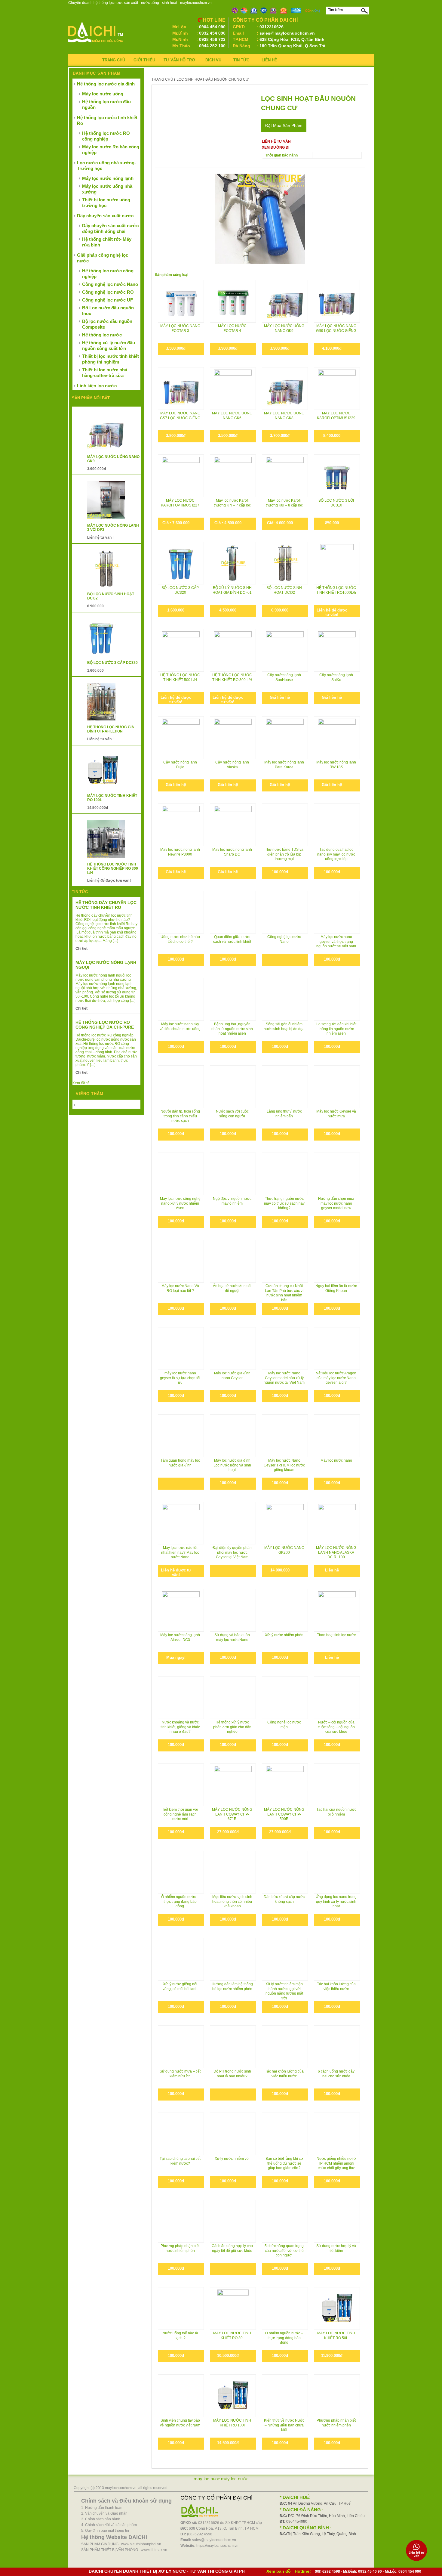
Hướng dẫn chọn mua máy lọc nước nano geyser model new (336, 1203)
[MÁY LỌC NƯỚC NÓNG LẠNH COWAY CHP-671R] (233, 1785)
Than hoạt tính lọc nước (336, 1635)
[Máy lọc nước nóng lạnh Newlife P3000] (181, 825)
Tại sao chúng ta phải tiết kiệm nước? (180, 2161)
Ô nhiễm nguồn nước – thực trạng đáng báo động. (180, 1901)
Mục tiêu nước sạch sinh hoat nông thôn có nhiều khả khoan (232, 1901)
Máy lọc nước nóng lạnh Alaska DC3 (180, 1637)
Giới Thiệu (144, 60)
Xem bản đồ (279, 2571)
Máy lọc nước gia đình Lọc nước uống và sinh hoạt (232, 1465)
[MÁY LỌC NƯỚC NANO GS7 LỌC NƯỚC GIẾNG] (181, 388)
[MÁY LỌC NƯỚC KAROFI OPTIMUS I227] (181, 476)
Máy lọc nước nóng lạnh (108, 178)
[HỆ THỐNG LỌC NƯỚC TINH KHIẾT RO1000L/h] (337, 563)
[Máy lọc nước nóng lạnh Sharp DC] (233, 825)
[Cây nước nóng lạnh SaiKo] (337, 650)
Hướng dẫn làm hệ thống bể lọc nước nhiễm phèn (232, 1986)
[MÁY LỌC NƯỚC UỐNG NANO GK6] (233, 388)
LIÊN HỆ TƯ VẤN (276, 141)
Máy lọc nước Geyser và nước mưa (336, 1114)
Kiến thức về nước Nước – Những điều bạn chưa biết (284, 2425)
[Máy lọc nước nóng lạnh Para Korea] (285, 737)
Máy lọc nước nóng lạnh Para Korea (284, 765)
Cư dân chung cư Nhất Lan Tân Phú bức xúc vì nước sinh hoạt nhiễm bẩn (284, 1293)
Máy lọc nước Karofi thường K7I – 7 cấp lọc (232, 503)
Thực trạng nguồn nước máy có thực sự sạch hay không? (284, 1203)
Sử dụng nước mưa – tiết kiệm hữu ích (180, 2074)
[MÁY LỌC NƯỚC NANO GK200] (285, 1523)
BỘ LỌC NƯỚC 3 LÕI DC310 (336, 503)
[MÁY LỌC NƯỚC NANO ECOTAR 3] (181, 301)
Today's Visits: (88, 1105)
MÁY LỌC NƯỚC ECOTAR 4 (232, 328)
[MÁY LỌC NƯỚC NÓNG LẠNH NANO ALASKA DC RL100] (337, 1523)
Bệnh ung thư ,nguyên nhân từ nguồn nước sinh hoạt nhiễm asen (232, 1029)
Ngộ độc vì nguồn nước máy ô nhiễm (232, 1201)
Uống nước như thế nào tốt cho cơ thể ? (180, 939)
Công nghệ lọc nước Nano (284, 939)
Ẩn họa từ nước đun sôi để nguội (232, 1288)
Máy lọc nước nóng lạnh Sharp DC (232, 852)
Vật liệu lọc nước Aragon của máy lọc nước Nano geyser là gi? (336, 1378)
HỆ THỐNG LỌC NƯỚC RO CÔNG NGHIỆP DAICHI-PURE (105, 1025)
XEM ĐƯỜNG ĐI (276, 147)
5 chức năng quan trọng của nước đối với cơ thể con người (284, 2251)
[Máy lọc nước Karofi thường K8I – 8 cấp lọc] (285, 476)
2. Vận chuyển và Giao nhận (104, 2513)
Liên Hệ (269, 60)
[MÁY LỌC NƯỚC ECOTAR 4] (233, 301)
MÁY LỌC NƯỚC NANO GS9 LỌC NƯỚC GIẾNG (336, 328)
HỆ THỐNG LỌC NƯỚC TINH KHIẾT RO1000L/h (336, 590)
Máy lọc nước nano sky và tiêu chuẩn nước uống (180, 1026)
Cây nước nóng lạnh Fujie (180, 765)
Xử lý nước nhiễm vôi (232, 2159)
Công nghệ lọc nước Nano (110, 284)
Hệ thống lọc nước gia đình (106, 84)
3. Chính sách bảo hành (101, 2519)
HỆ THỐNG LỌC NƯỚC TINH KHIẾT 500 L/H (180, 677)
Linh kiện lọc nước (97, 386)
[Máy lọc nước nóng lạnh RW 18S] (337, 737)
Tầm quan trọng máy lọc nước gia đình (180, 1463)
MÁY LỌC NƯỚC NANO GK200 (284, 1550)
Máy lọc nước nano (336, 1460)
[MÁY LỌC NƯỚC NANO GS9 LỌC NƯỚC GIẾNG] (337, 301)
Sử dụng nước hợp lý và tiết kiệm (336, 2248)
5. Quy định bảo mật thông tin (105, 2531)
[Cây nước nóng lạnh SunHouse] (285, 650)
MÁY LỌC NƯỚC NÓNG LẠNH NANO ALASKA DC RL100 (336, 1552)
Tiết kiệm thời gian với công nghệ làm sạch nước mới (180, 1814)
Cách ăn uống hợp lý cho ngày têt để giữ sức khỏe (232, 2248)
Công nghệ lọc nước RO (108, 292)
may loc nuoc (207, 2479)
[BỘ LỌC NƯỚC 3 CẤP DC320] (181, 563)
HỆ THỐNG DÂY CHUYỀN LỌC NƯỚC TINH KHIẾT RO (106, 905)
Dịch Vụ (213, 60)
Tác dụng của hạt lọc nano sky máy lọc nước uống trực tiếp (336, 854)
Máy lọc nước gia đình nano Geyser (232, 1376)
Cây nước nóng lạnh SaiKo (336, 677)
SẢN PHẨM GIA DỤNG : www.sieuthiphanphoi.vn (121, 2544)
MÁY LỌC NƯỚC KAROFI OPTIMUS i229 (336, 416)
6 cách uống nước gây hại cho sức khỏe (336, 2074)
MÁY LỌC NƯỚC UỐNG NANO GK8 (284, 416)
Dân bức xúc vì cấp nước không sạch (284, 1899)
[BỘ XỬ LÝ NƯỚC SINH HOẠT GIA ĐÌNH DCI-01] (233, 563)
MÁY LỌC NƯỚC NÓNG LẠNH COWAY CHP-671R (232, 1814)
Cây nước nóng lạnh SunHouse (284, 677)
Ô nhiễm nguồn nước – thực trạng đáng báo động (284, 2338)
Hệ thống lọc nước (102, 335)
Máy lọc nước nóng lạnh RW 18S (336, 765)
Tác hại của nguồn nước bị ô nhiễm (336, 1812)
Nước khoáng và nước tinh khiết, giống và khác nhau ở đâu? (180, 1727)
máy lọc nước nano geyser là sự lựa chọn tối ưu (180, 1378)
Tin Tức (241, 60)
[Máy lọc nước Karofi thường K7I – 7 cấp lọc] (233, 476)
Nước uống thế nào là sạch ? (180, 2336)
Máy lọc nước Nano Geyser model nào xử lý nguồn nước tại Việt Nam (284, 1378)
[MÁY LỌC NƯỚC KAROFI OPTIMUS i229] (337, 388)
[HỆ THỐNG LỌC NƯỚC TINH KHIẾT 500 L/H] (181, 650)
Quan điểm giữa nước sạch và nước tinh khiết (232, 939)
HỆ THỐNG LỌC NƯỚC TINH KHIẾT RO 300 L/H (232, 677)
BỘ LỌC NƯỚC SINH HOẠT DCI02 (284, 590)
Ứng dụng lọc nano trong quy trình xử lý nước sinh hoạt (336, 1901)
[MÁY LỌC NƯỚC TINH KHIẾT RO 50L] (337, 2308)
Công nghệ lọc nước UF (107, 300)
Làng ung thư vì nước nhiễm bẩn (284, 1114)
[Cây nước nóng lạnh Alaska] (233, 737)
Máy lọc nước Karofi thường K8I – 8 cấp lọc (284, 503)
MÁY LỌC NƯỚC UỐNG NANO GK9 (284, 328)
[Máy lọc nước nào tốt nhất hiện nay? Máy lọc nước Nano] (181, 1517)
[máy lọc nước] (96, 44)
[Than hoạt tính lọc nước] (337, 1610)
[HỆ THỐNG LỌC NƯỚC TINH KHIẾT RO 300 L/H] (233, 642)
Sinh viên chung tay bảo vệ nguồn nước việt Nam (180, 2423)
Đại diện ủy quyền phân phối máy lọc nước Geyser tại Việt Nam (232, 1552)
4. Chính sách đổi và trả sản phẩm (109, 2525)
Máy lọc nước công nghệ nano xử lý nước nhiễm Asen (180, 1203)
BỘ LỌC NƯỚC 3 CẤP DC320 (180, 590)
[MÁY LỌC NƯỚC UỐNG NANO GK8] (285, 388)
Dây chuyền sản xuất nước (105, 216)
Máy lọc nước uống (103, 94)
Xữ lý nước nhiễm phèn (284, 1635)
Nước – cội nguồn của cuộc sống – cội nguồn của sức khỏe (336, 1727)
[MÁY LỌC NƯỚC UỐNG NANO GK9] (285, 301)
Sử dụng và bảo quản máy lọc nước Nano (232, 1637)
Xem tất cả (81, 1083)
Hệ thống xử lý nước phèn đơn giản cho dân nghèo (232, 1727)
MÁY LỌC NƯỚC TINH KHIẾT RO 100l (232, 2423)
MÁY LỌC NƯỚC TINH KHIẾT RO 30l (232, 2336)
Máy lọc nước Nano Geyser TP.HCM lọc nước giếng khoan (284, 1465)
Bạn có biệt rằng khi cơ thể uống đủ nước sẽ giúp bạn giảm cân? (284, 2163)
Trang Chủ (114, 60)
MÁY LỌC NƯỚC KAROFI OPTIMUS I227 (180, 503)
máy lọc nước (235, 2479)
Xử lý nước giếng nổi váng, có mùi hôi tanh (180, 1986)
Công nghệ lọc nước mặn (284, 1725)
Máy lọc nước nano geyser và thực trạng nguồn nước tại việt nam (336, 941)
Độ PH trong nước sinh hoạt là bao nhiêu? (232, 2074)
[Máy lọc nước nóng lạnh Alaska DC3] (181, 1610)
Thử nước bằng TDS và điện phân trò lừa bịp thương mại (284, 854)
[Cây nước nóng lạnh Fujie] (181, 737)
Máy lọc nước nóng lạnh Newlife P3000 (180, 852)
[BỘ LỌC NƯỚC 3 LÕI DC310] (337, 476)
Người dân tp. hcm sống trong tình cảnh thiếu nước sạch (180, 1116)
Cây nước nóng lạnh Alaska (232, 765)
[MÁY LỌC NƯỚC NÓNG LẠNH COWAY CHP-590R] (285, 1785)
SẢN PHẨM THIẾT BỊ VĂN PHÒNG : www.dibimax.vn (124, 2550)
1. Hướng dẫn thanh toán (102, 2508)
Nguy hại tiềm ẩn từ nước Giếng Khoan (336, 1288)
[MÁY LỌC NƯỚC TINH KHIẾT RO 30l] (233, 2308)
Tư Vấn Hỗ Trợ (179, 60)
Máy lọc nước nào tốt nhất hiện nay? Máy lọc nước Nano (180, 1552)
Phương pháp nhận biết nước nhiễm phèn (180, 2248)
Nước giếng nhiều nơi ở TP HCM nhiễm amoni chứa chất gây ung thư (336, 2163)
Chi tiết (81, 949)
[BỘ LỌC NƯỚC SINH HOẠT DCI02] (285, 563)
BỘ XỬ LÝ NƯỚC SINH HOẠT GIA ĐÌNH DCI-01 (232, 590)
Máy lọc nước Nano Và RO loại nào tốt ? (180, 1288)
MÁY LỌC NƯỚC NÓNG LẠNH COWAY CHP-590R (284, 1814)
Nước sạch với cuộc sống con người (232, 1114)
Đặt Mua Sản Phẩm (284, 125)
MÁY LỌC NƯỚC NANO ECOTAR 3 (180, 328)
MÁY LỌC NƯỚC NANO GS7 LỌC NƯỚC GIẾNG (180, 416)
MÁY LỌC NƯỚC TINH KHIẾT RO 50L (336, 2336)
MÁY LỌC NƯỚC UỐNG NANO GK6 (232, 416)
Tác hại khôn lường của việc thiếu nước (336, 1986)
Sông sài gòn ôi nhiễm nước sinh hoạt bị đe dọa (284, 1026)
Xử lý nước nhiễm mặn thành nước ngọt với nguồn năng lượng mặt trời (284, 1991)
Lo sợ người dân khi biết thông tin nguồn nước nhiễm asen (336, 1029)
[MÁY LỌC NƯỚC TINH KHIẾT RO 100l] (233, 2396)
